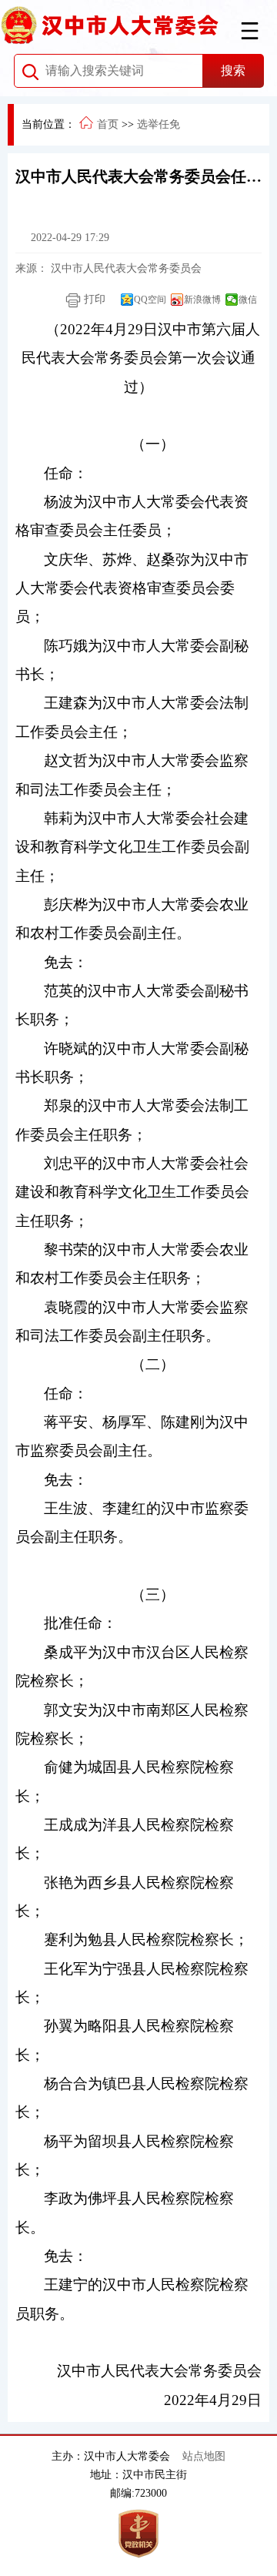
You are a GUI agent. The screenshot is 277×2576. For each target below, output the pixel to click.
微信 (248, 300)
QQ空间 (150, 300)
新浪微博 (202, 300)
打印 (93, 299)
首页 (108, 124)
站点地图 (204, 2456)
